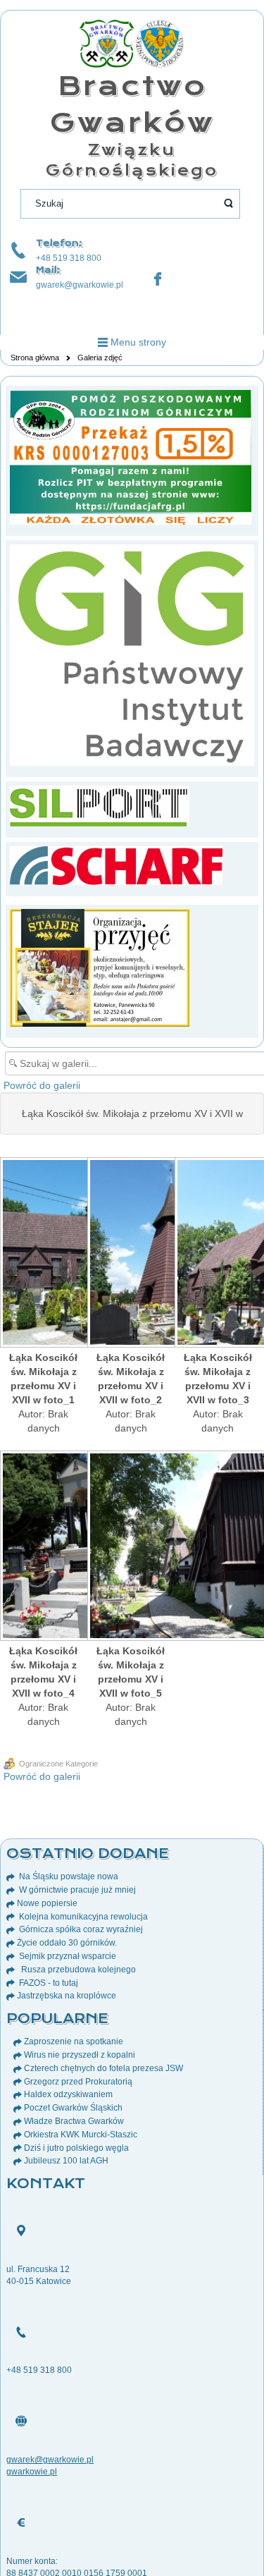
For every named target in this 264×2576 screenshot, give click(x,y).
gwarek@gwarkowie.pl (80, 285)
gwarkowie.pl (32, 2472)
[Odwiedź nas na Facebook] (158, 279)
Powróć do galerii (42, 1085)
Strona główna (35, 358)
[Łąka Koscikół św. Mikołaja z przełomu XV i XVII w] (44, 1254)
